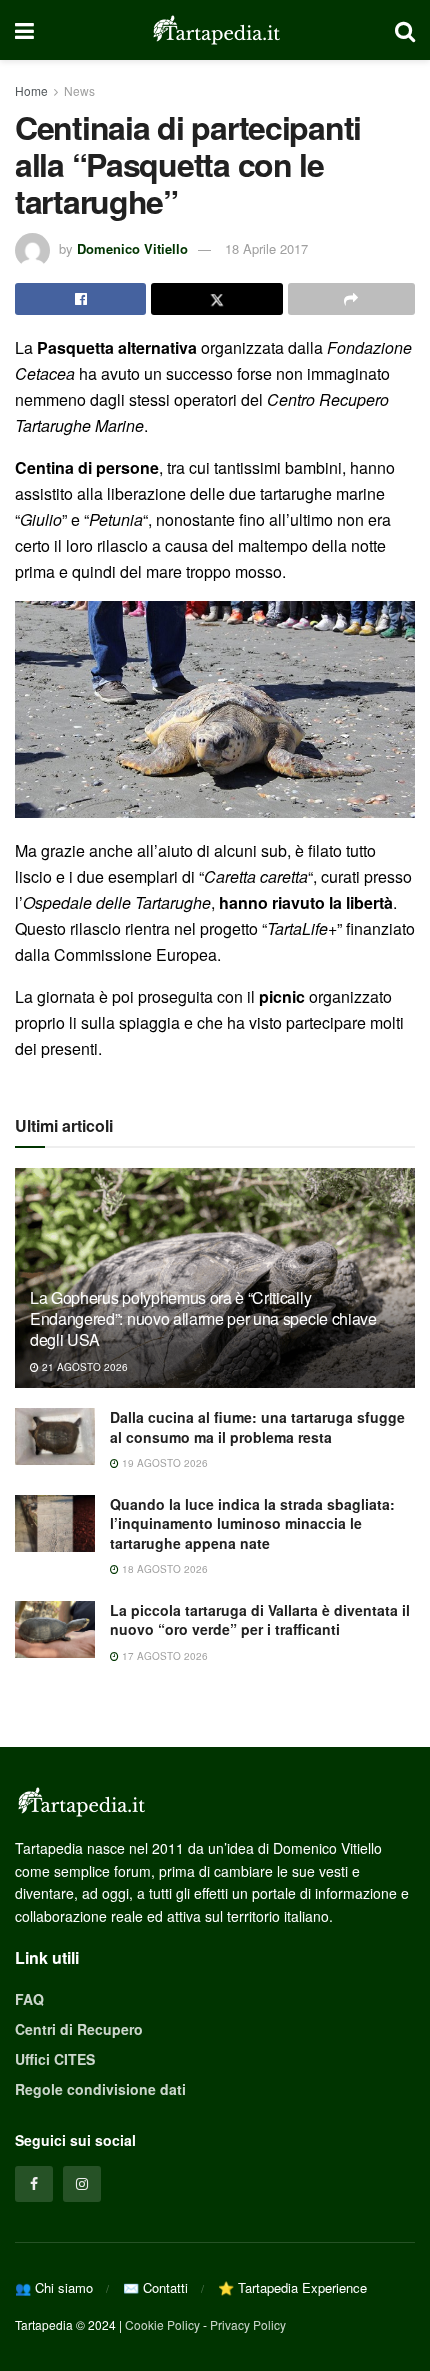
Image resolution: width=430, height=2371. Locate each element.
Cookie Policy (162, 2324)
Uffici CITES (55, 2059)
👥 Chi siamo (54, 2287)
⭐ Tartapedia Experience (292, 2287)
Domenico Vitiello (132, 248)
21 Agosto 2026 (83, 1367)
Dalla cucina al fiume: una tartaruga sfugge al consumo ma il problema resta (257, 1427)
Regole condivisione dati (100, 2089)
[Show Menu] (24, 30)
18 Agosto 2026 (163, 1569)
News (79, 90)
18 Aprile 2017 (266, 248)
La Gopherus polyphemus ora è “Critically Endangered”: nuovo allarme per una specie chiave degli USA (203, 1318)
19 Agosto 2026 (163, 1463)
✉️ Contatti (155, 2287)
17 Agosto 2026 (163, 1656)
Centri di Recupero (79, 2029)
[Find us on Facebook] (34, 2184)
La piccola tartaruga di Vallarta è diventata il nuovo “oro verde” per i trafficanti (260, 1620)
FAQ (29, 1999)
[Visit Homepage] (215, 30)
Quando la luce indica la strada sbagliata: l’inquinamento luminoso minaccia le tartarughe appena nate (252, 1523)
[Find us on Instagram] (82, 2184)
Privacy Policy (248, 2324)
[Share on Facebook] (80, 299)
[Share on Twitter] (216, 299)
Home (31, 90)
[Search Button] (405, 30)
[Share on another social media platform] (351, 299)
